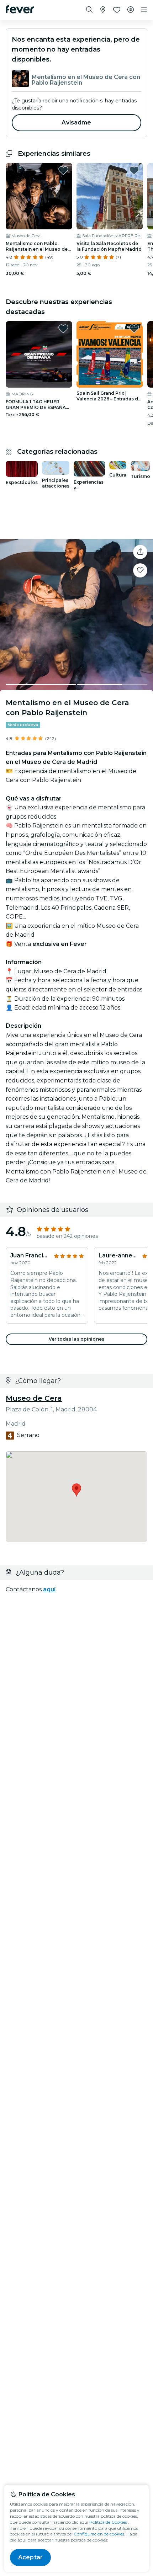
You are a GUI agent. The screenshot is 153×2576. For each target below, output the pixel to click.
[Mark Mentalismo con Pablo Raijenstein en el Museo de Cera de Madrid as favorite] (63, 170)
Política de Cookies (108, 2522)
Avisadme (76, 123)
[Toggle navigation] (144, 10)
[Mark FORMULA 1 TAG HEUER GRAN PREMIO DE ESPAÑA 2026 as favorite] (63, 329)
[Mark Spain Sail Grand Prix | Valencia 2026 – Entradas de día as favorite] (134, 329)
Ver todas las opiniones (76, 1339)
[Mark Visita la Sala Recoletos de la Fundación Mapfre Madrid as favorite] (134, 170)
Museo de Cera (34, 1398)
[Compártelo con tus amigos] (140, 552)
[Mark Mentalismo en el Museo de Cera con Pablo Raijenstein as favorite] (140, 570)
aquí (49, 1589)
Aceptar (30, 2557)
